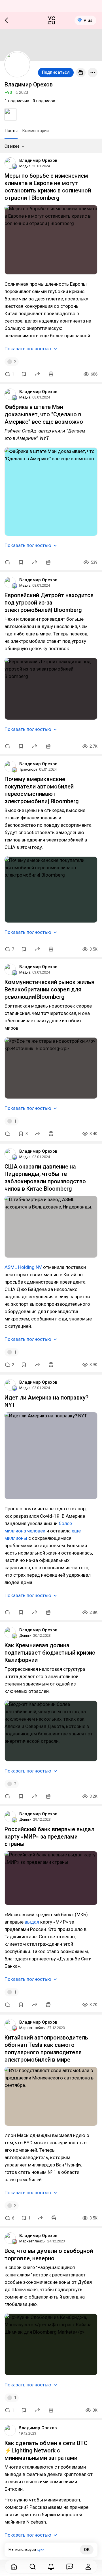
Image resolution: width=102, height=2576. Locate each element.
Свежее (12, 146)
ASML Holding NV (23, 1267)
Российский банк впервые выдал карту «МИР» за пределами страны (49, 1837)
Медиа (25, 166)
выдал (32, 1922)
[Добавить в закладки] (24, 374)
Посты (11, 131)
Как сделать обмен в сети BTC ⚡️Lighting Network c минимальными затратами (46, 2450)
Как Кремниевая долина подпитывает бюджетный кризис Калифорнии (50, 1653)
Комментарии (35, 131)
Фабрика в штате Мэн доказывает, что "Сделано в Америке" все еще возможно (44, 414)
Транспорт (28, 769)
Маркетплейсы (32, 2028)
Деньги (25, 1635)
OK (87, 2550)
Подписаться (56, 72)
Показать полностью (28, 349)
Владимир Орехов (38, 160)
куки (41, 2550)
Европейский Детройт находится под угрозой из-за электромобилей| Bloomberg (49, 603)
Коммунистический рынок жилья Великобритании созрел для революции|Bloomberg (49, 989)
